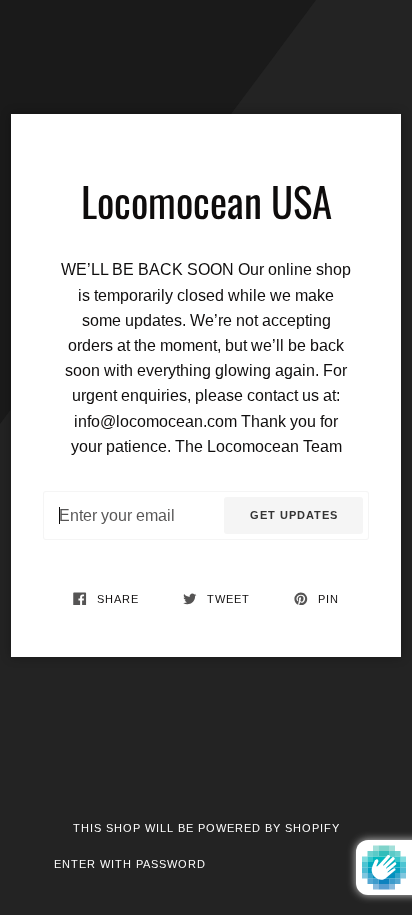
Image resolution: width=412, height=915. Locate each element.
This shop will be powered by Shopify (206, 828)
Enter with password (130, 864)
